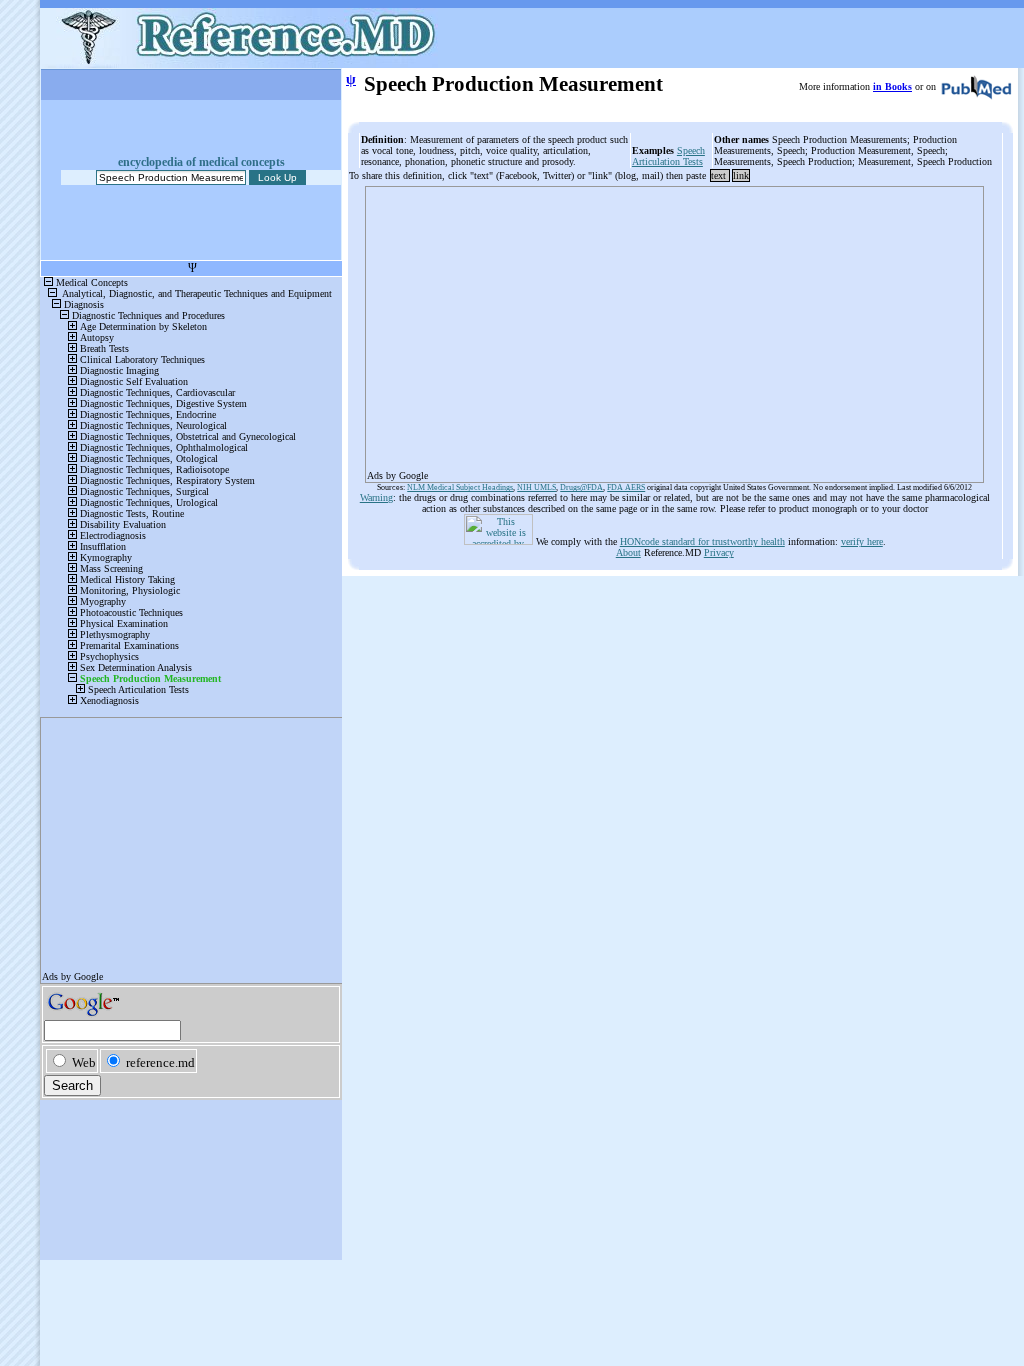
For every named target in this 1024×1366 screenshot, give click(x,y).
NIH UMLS (536, 487)
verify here (862, 541)
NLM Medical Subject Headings (460, 487)
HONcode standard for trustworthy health (702, 541)
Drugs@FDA (581, 487)
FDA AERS (626, 487)
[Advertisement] (674, 328)
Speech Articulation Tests (668, 156)
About (628, 552)
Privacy (719, 552)
